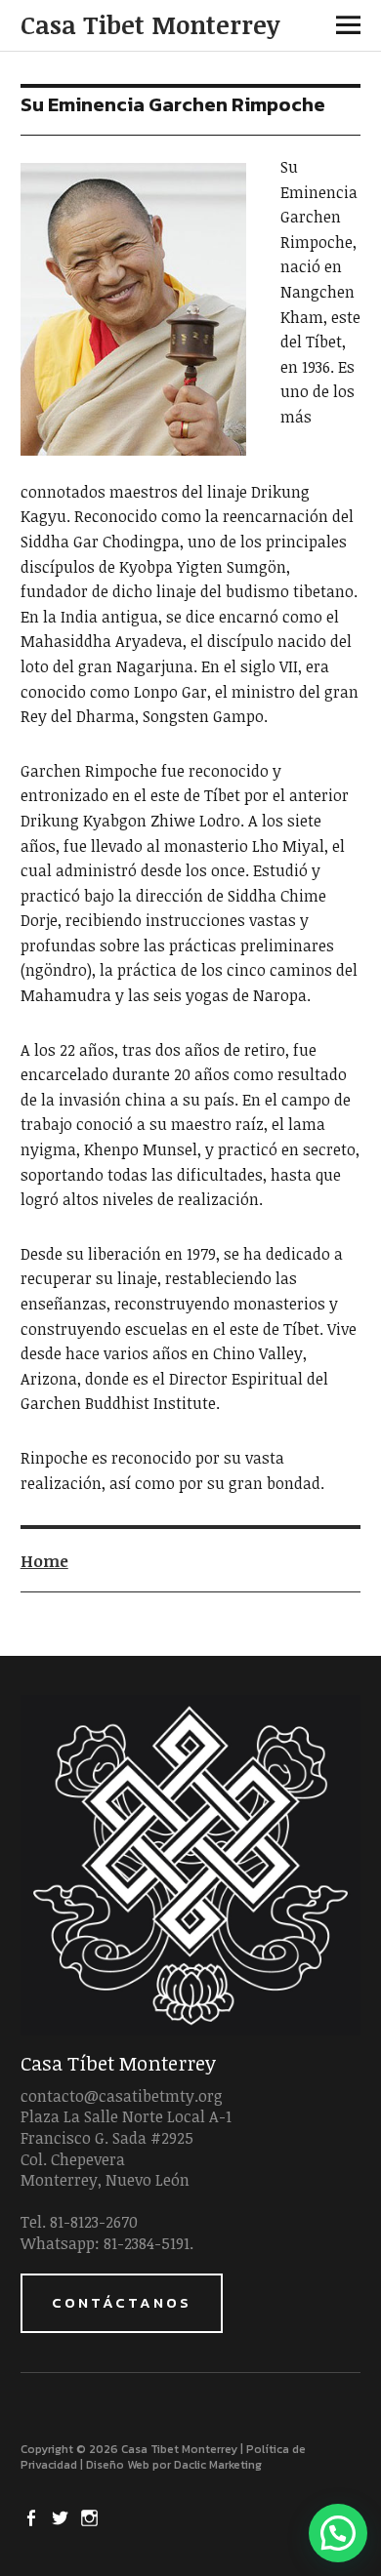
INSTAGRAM (92, 2516)
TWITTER (63, 2516)
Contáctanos (122, 2302)
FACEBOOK (33, 2516)
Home (44, 1561)
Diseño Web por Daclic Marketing (174, 2465)
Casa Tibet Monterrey (150, 24)
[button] (338, 2533)
